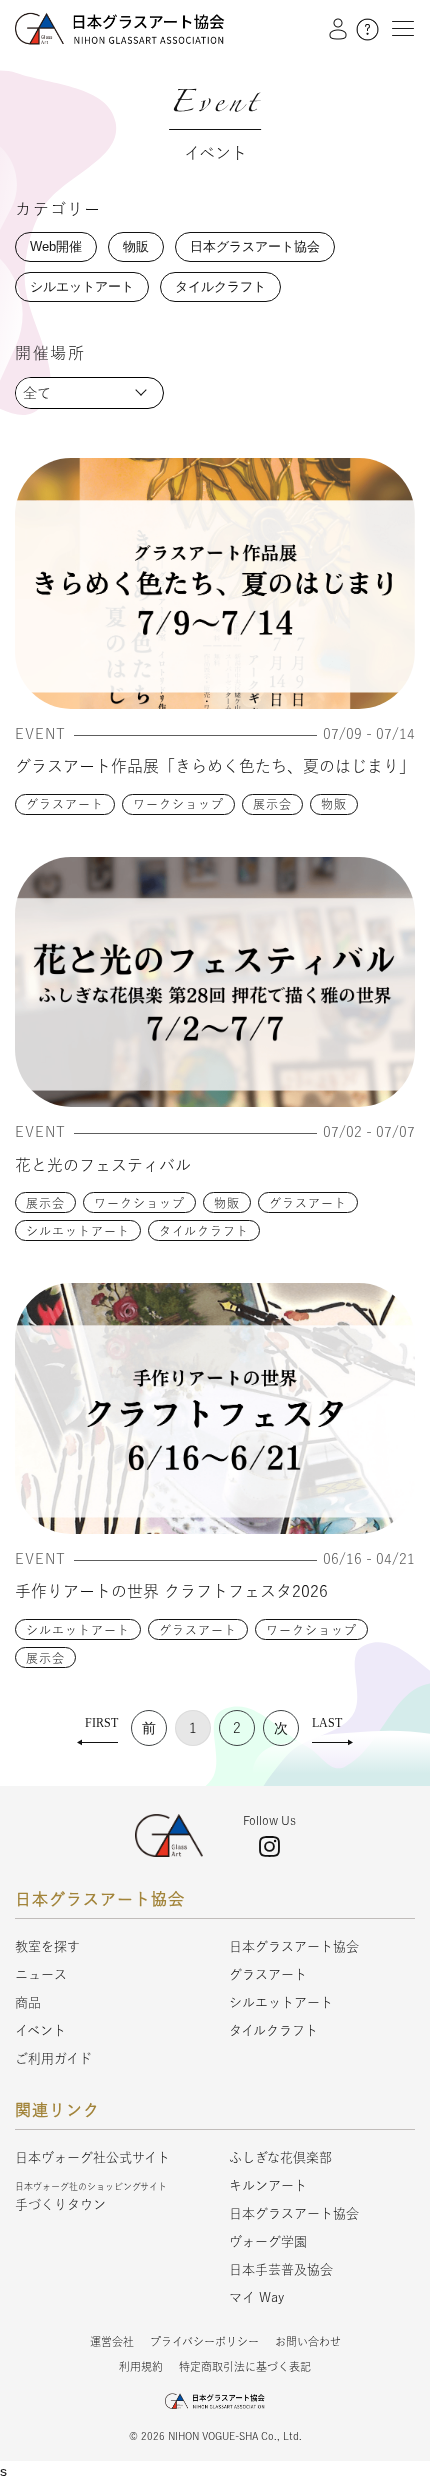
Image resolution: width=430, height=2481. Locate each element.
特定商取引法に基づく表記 (245, 2366)
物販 (334, 804)
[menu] (398, 27)
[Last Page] (332, 1728)
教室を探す (47, 1946)
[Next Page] (281, 1728)
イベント (40, 2030)
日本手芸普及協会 (281, 2269)
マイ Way (256, 2297)
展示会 (272, 804)
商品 (28, 2002)
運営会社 (112, 2341)
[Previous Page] (149, 1728)
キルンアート (268, 2185)
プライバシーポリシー (204, 2341)
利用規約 (141, 2366)
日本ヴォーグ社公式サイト (92, 2157)
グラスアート (65, 804)
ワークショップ (178, 804)
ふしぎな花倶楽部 (280, 2157)
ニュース (41, 1974)
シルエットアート (78, 1231)
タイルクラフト (204, 1231)
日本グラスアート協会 (294, 1946)
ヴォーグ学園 (268, 2241)
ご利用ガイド (53, 2058)
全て (37, 393)
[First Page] (97, 1728)
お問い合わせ (308, 2341)
